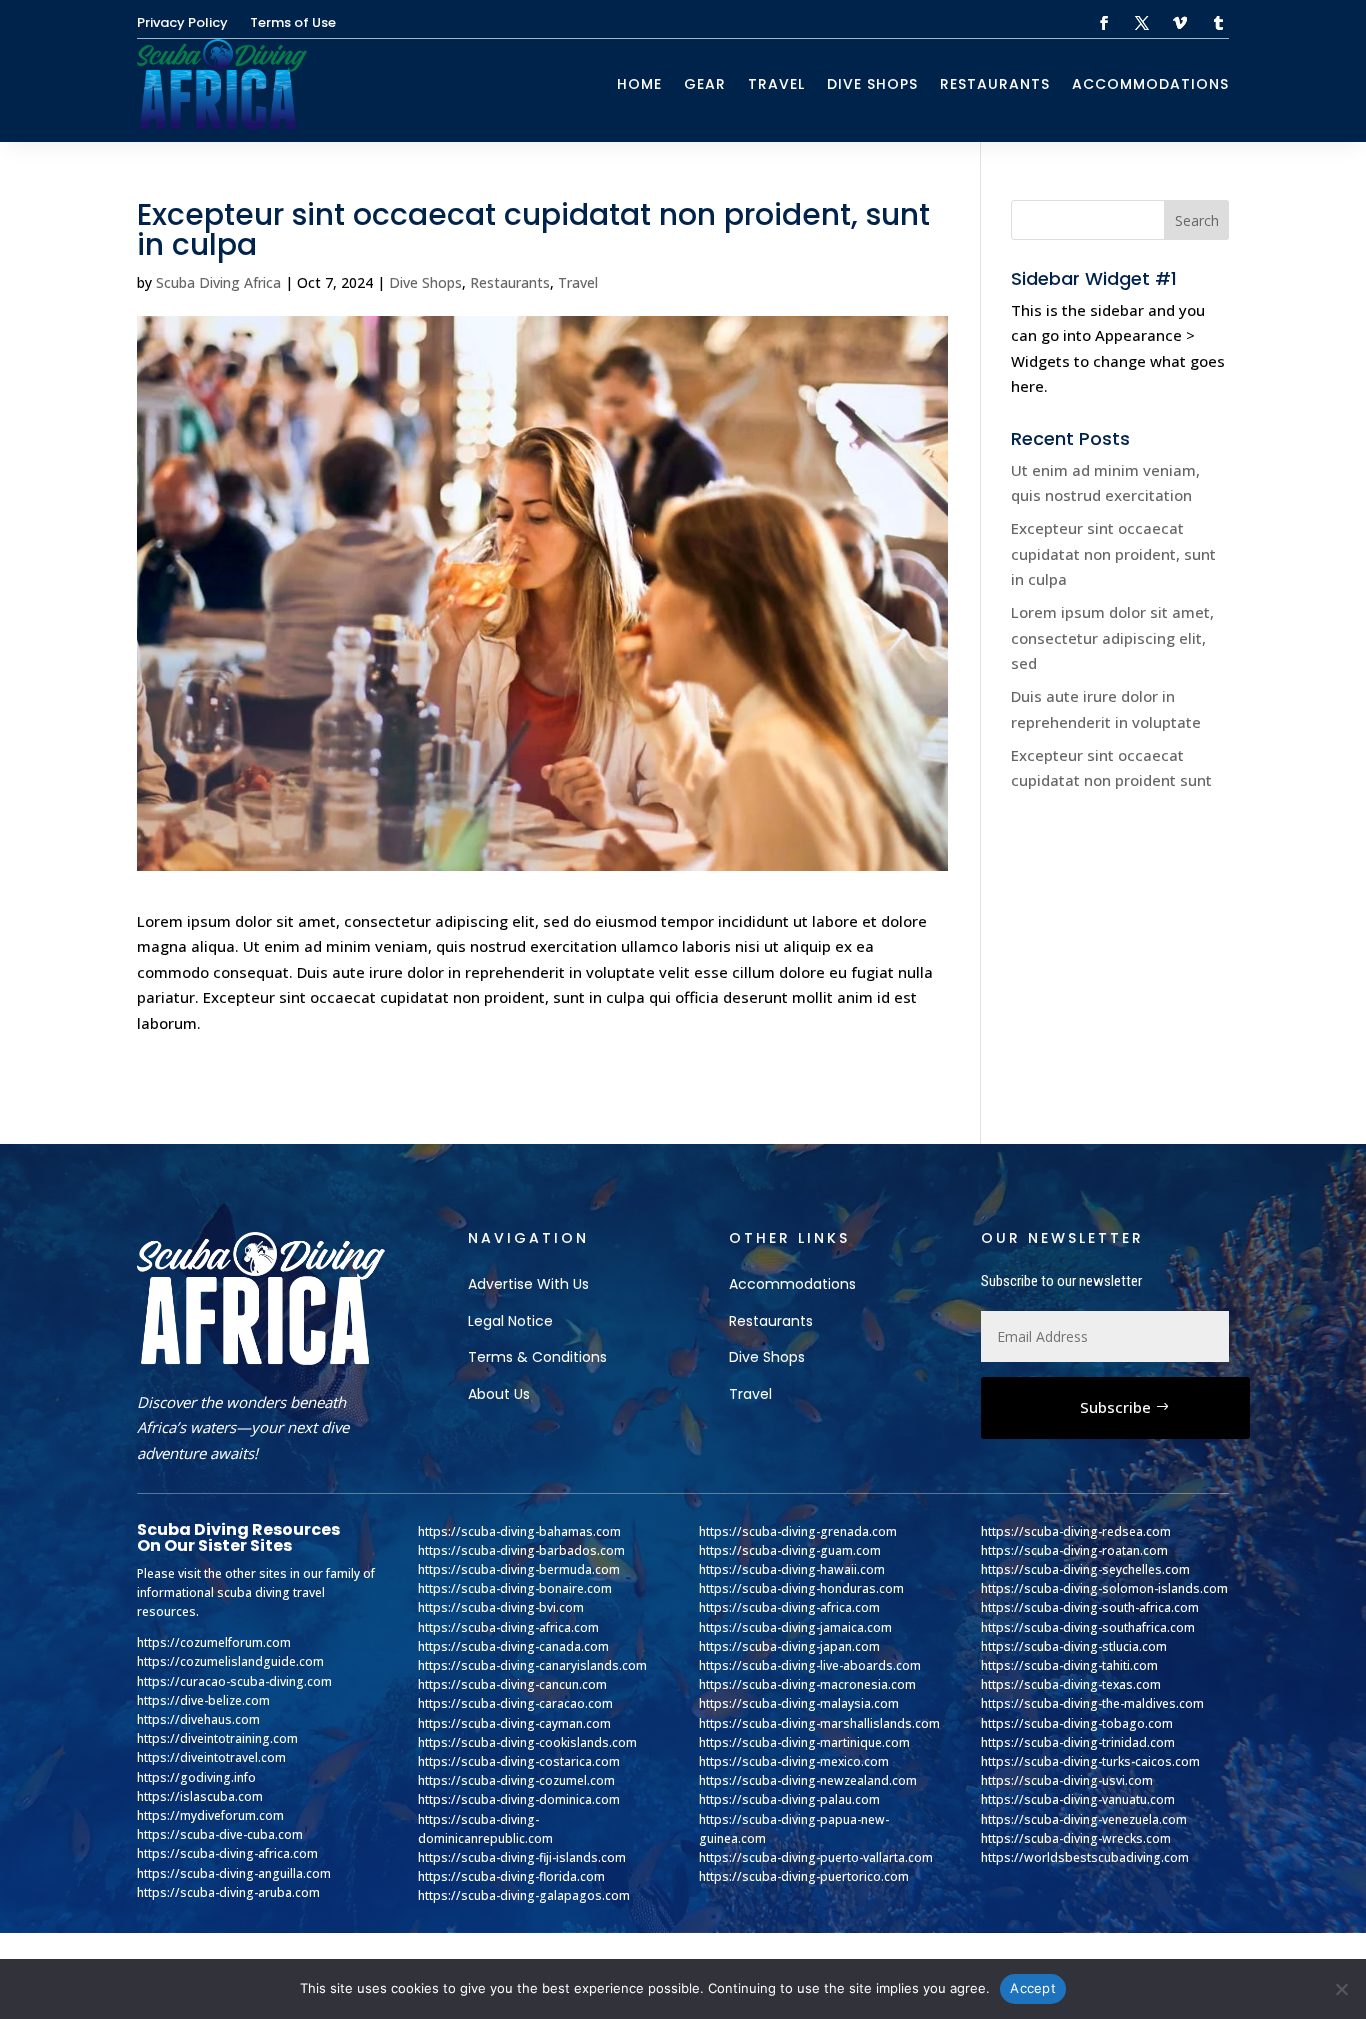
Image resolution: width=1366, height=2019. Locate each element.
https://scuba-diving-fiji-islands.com (522, 1857)
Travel (776, 84)
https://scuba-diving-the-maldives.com (1092, 1703)
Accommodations (1150, 84)
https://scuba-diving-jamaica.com (795, 1627)
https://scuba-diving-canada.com (513, 1646)
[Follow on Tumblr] (1218, 23)
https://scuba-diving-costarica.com (519, 1761)
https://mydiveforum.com (210, 1815)
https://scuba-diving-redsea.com (1076, 1531)
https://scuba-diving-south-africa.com (1090, 1607)
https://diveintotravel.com (211, 1757)
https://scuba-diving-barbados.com (521, 1550)
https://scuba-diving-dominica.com (519, 1799)
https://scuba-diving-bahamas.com (519, 1531)
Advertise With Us (528, 1284)
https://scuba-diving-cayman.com (514, 1723)
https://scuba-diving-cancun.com (512, 1684)
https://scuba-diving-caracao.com (515, 1703)
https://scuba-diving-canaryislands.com (532, 1665)
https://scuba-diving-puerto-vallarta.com (816, 1857)
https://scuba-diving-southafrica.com (1088, 1627)
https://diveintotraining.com (217, 1738)
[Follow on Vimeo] (1180, 23)
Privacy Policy (182, 24)
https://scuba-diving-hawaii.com (792, 1569)
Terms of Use (293, 24)
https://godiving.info (196, 1777)
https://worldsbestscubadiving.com (1085, 1857)
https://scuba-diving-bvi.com (501, 1607)
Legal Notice (510, 1321)
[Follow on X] (1142, 23)
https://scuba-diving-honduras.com (801, 1588)
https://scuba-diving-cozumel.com (516, 1780)
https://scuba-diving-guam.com (790, 1550)
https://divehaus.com (198, 1719)
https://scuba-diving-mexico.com (794, 1761)
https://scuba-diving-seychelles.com (1085, 1569)
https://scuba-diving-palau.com (789, 1799)
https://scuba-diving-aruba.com (228, 1892)
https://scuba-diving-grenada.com (798, 1531)
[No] (1341, 1989)
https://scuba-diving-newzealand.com (808, 1780)
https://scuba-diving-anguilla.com (234, 1873)
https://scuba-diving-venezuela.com (1084, 1819)
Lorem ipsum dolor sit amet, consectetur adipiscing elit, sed (1112, 637)
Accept (1033, 1988)
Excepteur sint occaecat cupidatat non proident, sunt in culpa (1113, 553)
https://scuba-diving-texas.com (1071, 1684)
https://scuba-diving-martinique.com (804, 1742)
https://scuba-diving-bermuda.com (519, 1569)
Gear (705, 84)
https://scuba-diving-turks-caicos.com (1090, 1761)
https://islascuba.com (200, 1796)
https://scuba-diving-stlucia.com (1074, 1646)
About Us (499, 1394)
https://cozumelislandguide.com (230, 1661)
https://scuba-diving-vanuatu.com (1078, 1799)
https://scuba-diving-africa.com (227, 1853)
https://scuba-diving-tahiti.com (1069, 1665)
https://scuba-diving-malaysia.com (799, 1703)
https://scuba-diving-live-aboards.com (810, 1665)
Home (639, 84)
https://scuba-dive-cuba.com (220, 1834)
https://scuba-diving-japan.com (789, 1646)
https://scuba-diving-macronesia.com (807, 1684)
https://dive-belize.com (203, 1700)
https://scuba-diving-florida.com (511, 1876)
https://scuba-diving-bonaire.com (515, 1588)
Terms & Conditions (537, 1357)
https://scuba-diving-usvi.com (1067, 1780)
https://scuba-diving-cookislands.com (527, 1742)
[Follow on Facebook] (1104, 23)
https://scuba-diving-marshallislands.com (819, 1723)
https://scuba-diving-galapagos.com (524, 1895)
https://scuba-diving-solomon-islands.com (1104, 1588)
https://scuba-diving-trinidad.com (1078, 1742)
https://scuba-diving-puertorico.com (804, 1876)
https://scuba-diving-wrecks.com (1076, 1838)
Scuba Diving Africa (218, 282)
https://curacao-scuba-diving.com (234, 1681)
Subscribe (1115, 1407)
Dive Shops (872, 84)
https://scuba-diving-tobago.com (1077, 1723)
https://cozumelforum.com (214, 1642)
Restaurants (995, 84)
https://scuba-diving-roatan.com (1074, 1550)
